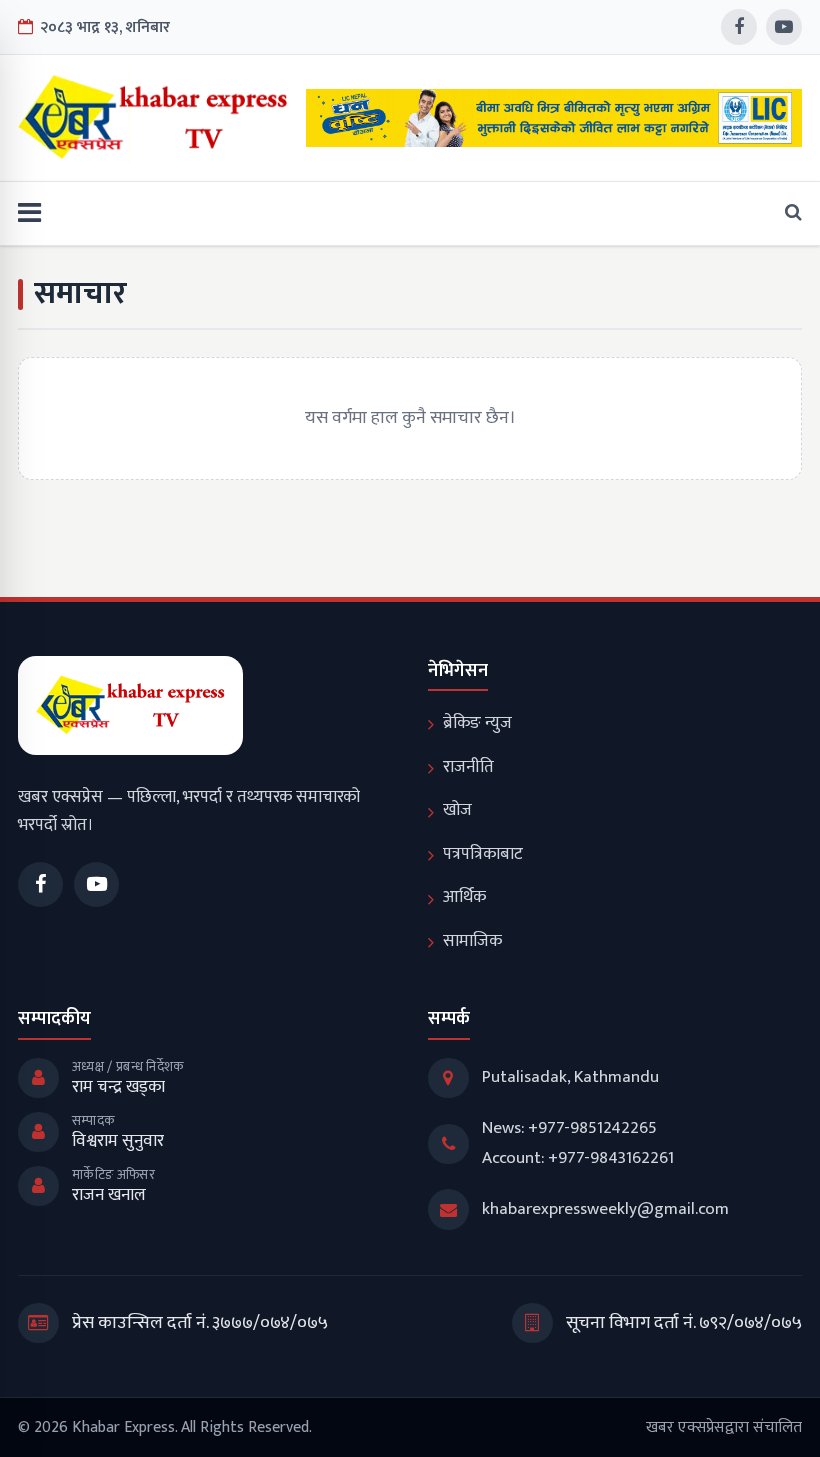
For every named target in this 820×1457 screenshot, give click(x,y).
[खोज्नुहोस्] (787, 213)
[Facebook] (739, 27)
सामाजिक (472, 941)
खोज (457, 810)
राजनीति (468, 767)
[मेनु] (29, 213)
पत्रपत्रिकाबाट (483, 854)
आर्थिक (464, 897)
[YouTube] (784, 27)
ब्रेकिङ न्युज (477, 723)
